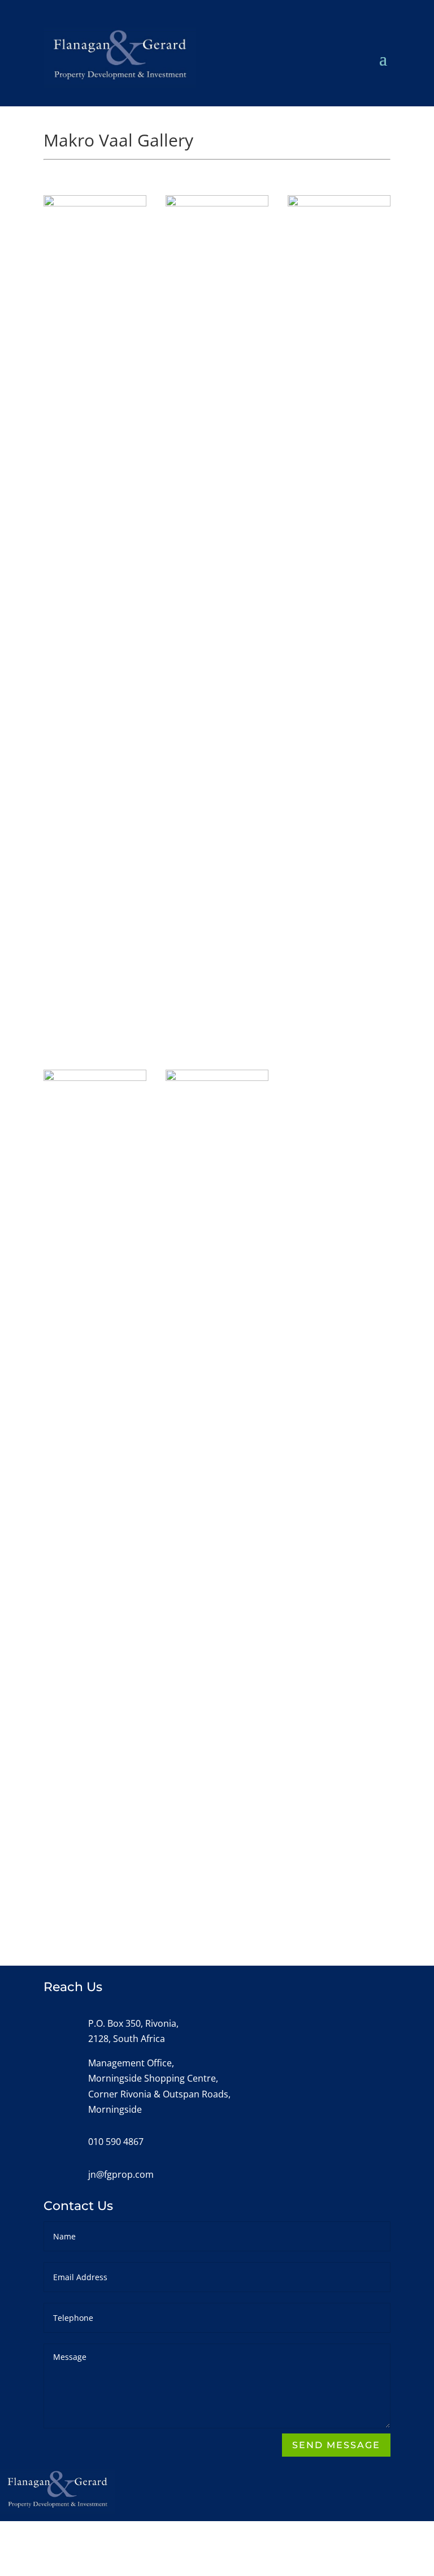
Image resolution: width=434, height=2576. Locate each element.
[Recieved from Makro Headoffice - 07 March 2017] (95, 203)
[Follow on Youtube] (404, 13)
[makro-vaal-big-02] (339, 203)
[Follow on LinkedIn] (426, 13)
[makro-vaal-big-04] (217, 1078)
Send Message (336, 2445)
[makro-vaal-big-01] (217, 203)
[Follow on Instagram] (383, 13)
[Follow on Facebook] (361, 13)
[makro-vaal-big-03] (95, 1078)
